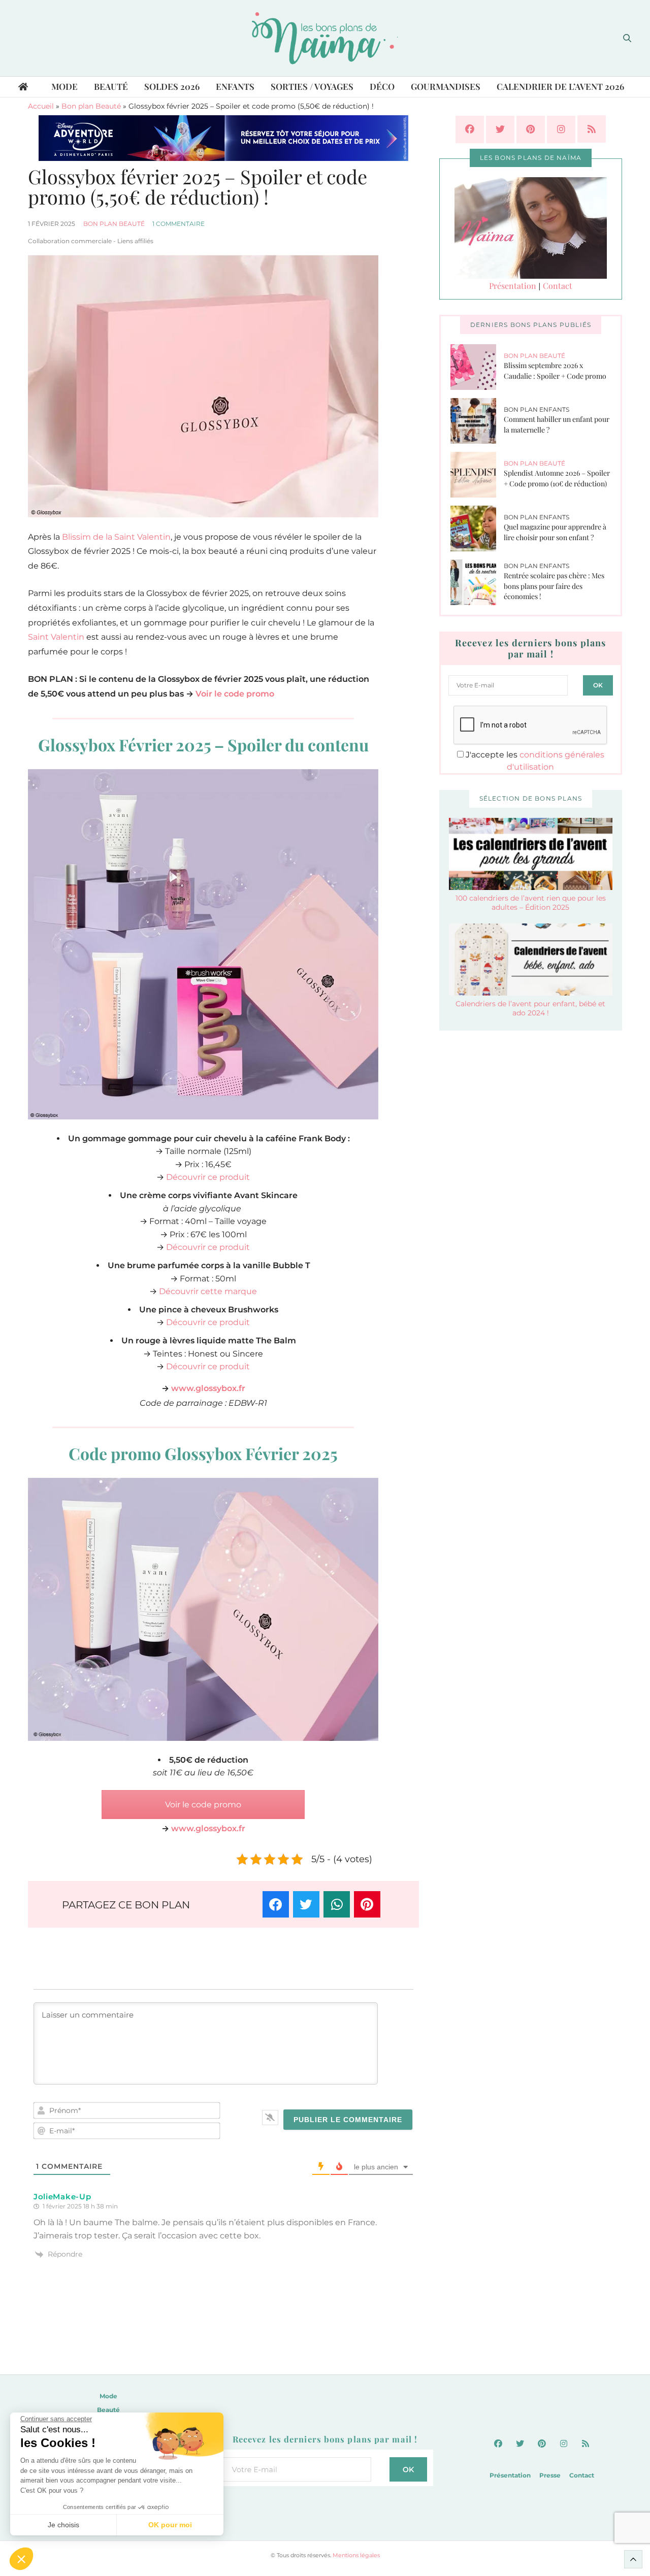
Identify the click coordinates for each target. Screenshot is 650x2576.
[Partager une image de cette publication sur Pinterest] (367, 1904)
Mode (64, 86)
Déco (382, 86)
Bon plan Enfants (537, 409)
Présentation (513, 286)
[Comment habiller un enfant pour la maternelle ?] (477, 421)
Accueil (41, 106)
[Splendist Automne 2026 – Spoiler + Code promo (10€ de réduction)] (477, 475)
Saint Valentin (56, 637)
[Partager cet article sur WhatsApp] (337, 1904)
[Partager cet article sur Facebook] (276, 1904)
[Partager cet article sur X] (306, 1904)
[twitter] (500, 129)
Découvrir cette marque (208, 1291)
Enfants (235, 86)
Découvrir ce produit (208, 1177)
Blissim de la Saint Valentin (116, 537)
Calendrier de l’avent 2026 (560, 86)
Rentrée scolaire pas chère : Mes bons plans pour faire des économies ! (554, 586)
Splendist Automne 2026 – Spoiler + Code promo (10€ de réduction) (557, 478)
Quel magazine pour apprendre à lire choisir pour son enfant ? (555, 532)
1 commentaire (178, 224)
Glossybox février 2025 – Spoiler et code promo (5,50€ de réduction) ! (198, 187)
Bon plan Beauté (91, 106)
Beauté (111, 86)
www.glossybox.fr (208, 1388)
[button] (21, 2559)
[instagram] (561, 129)
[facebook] (470, 129)
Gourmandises (446, 86)
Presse (550, 2475)
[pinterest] (531, 129)
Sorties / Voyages (312, 86)
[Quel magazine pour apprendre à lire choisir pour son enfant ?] (477, 529)
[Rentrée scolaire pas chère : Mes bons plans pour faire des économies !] (477, 582)
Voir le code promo (235, 694)
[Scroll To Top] (633, 2559)
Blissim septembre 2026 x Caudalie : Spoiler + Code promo (555, 371)
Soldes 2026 (172, 86)
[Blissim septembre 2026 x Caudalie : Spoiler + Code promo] (477, 367)
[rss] (592, 129)
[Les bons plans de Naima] (325, 38)
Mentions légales (356, 2555)
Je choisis (63, 2525)
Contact (558, 286)
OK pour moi (170, 2525)
